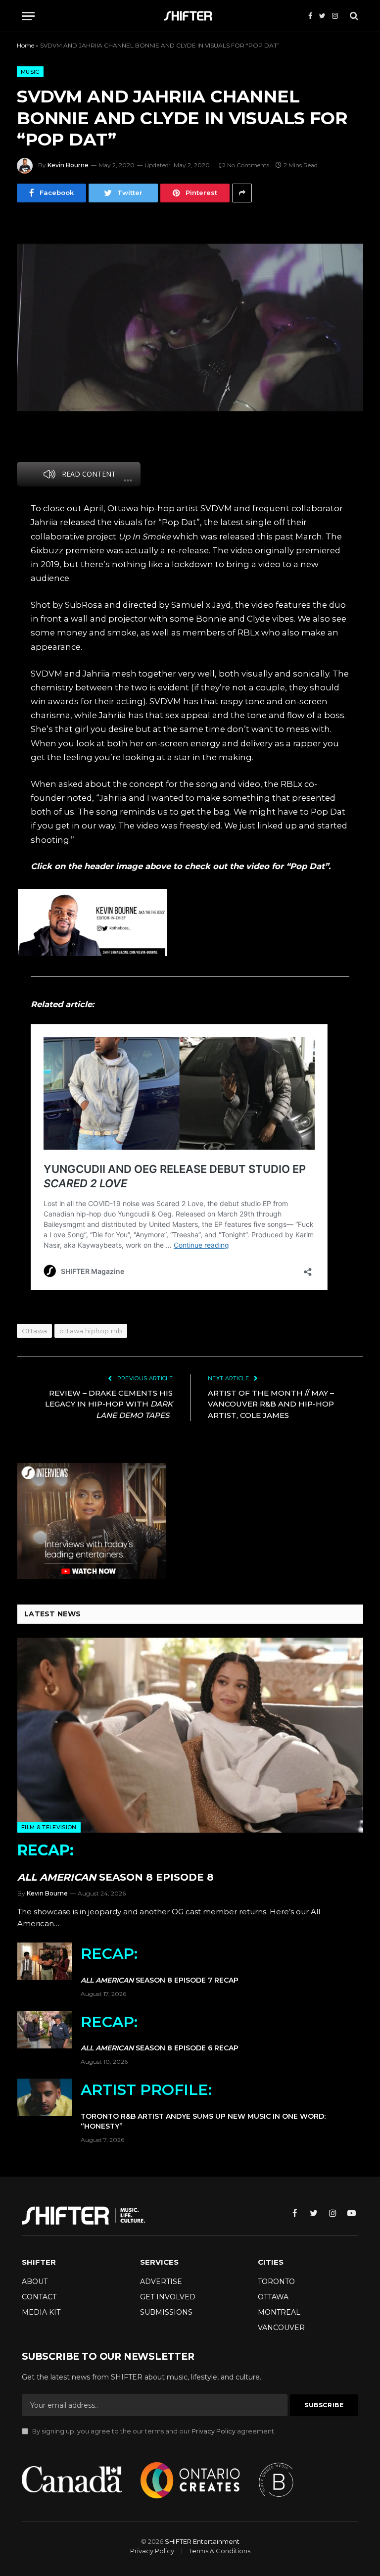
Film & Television (49, 1827)
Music (30, 72)
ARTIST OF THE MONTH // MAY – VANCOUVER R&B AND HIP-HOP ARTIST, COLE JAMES (271, 1404)
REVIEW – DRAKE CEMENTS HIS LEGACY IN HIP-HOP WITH (109, 1404)
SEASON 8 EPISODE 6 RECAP (160, 2033)
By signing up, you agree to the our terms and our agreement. (153, 2431)
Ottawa (34, 1331)
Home (25, 45)
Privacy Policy (214, 2431)
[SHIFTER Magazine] (190, 16)
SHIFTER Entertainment (202, 2541)
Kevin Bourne (68, 165)
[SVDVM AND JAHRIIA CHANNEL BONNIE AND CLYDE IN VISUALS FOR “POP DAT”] (190, 328)
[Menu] (28, 16)
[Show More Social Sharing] (242, 193)
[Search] (353, 16)
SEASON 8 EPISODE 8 (116, 1862)
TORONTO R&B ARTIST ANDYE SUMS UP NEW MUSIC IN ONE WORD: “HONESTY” (203, 2106)
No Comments (248, 165)
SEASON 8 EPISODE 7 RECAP (160, 1965)
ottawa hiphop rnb (91, 1331)
